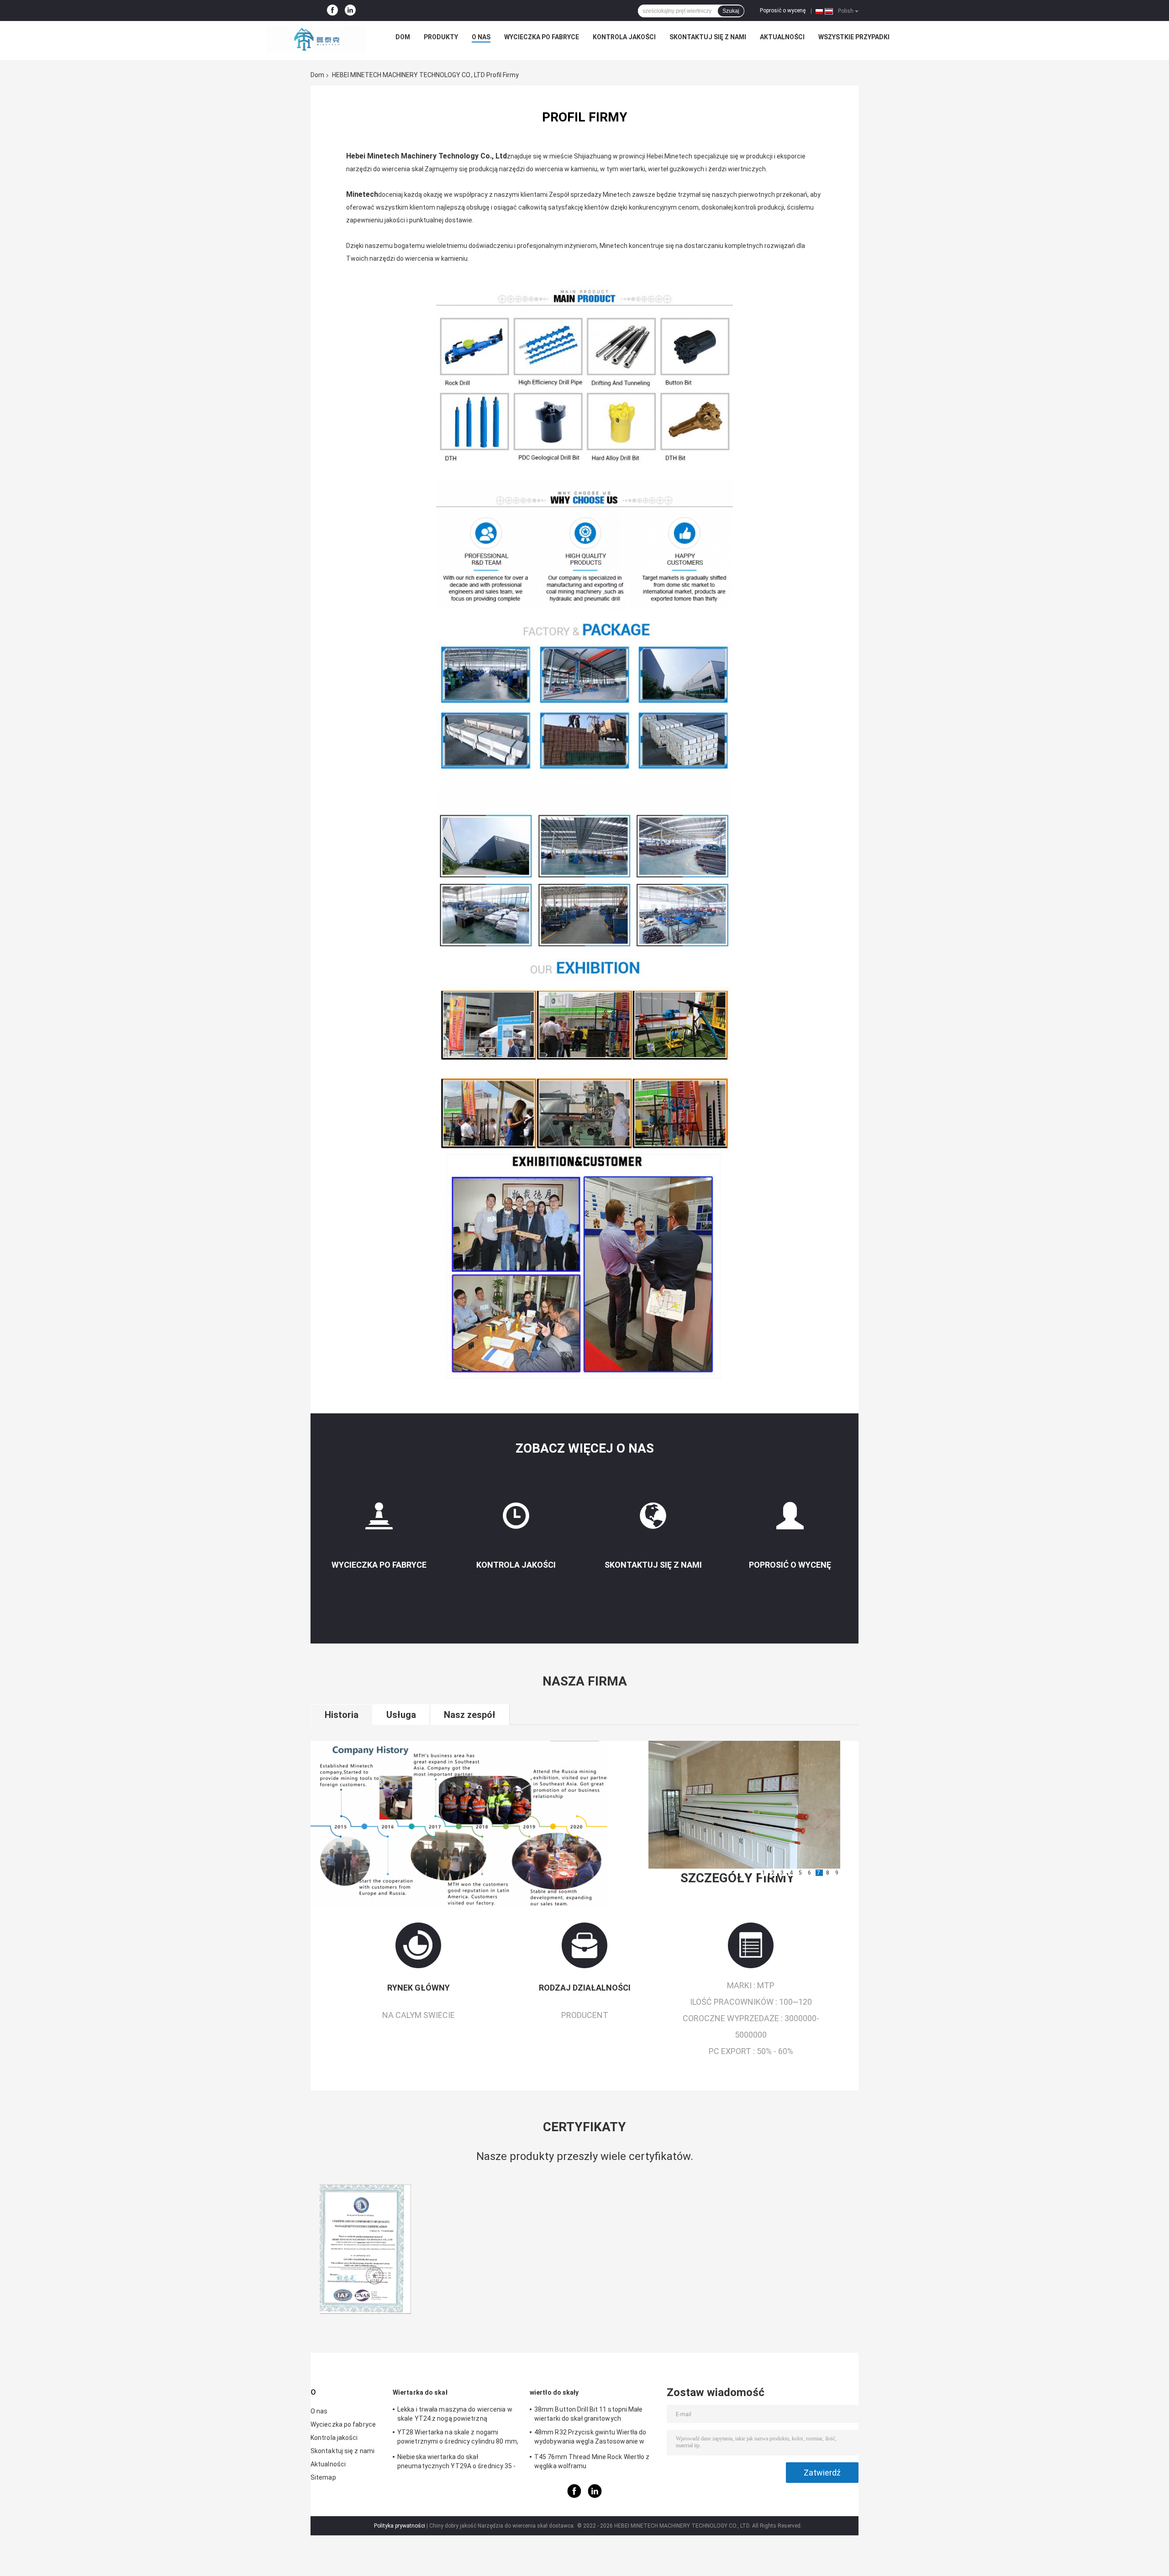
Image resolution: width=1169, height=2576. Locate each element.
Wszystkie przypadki (854, 37)
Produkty (441, 37)
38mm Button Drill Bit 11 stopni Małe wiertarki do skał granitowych (589, 2414)
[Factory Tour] (379, 1520)
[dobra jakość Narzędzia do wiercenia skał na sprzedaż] (365, 2249)
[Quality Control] (516, 1520)
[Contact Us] (653, 1520)
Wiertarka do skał (420, 2392)
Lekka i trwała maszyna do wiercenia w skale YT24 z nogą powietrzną (455, 2414)
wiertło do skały (554, 2392)
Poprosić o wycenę (783, 11)
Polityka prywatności (400, 2526)
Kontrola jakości (624, 37)
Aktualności (782, 37)
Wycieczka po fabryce (542, 37)
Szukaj (731, 11)
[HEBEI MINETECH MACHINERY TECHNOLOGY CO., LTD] (316, 39)
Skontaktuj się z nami (708, 37)
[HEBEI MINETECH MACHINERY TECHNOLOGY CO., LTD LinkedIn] (350, 11)
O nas (481, 37)
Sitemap (323, 2477)
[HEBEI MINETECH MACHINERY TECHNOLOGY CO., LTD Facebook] (332, 11)
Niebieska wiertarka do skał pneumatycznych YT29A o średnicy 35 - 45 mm (457, 2463)
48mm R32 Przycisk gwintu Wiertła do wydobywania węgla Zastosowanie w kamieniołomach (590, 2438)
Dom (403, 37)
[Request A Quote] (790, 1520)
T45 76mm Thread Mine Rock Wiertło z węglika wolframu (592, 2461)
